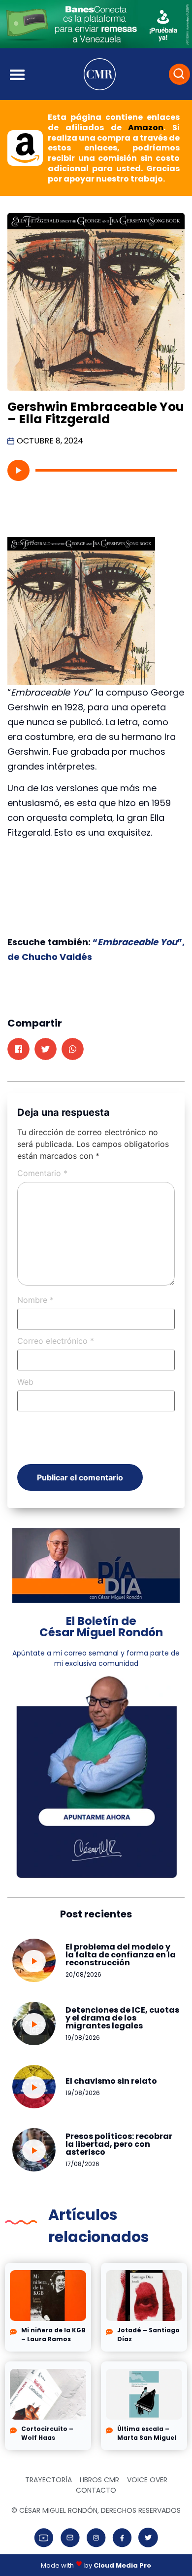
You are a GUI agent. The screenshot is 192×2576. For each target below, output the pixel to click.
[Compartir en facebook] (18, 1049)
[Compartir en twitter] (46, 1049)
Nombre (35, 1300)
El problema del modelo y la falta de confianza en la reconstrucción (121, 1955)
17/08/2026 (82, 2164)
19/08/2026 (83, 2038)
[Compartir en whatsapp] (73, 1049)
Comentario (42, 1173)
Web (25, 1382)
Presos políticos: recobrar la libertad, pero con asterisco (119, 2144)
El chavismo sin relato (111, 2081)
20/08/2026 (83, 1974)
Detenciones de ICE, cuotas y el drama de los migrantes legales (122, 2018)
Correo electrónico (56, 1341)
